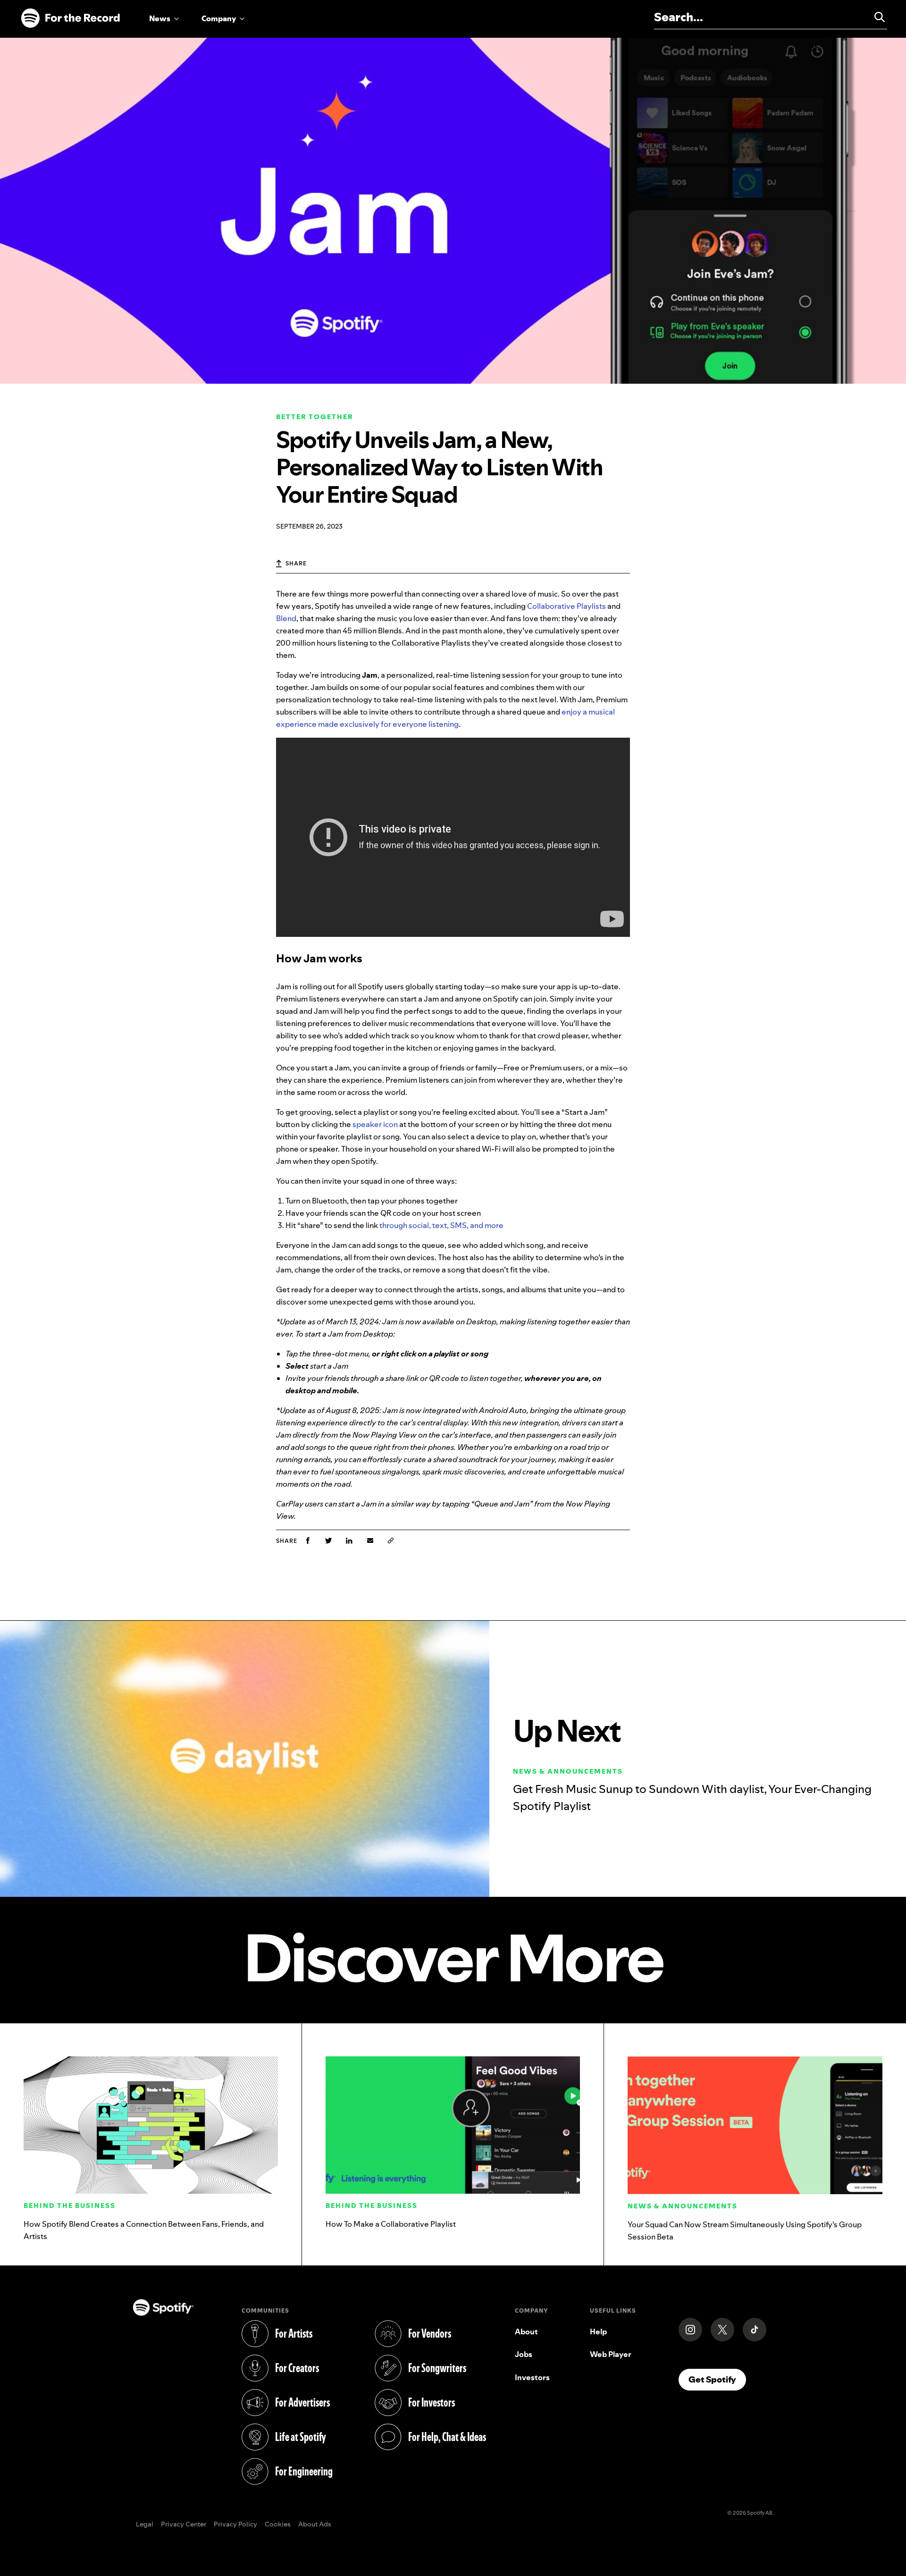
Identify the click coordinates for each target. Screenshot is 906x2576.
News (160, 18)
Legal (145, 2525)
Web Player (611, 2354)
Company (219, 18)
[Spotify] (70, 18)
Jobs (524, 2354)
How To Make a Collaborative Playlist (391, 2224)
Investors (532, 2377)
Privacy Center (184, 2525)
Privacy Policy (235, 2525)
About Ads (315, 2525)
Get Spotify (717, 2379)
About (526, 2332)
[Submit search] (875, 17)
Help (598, 2332)
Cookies (278, 2525)
